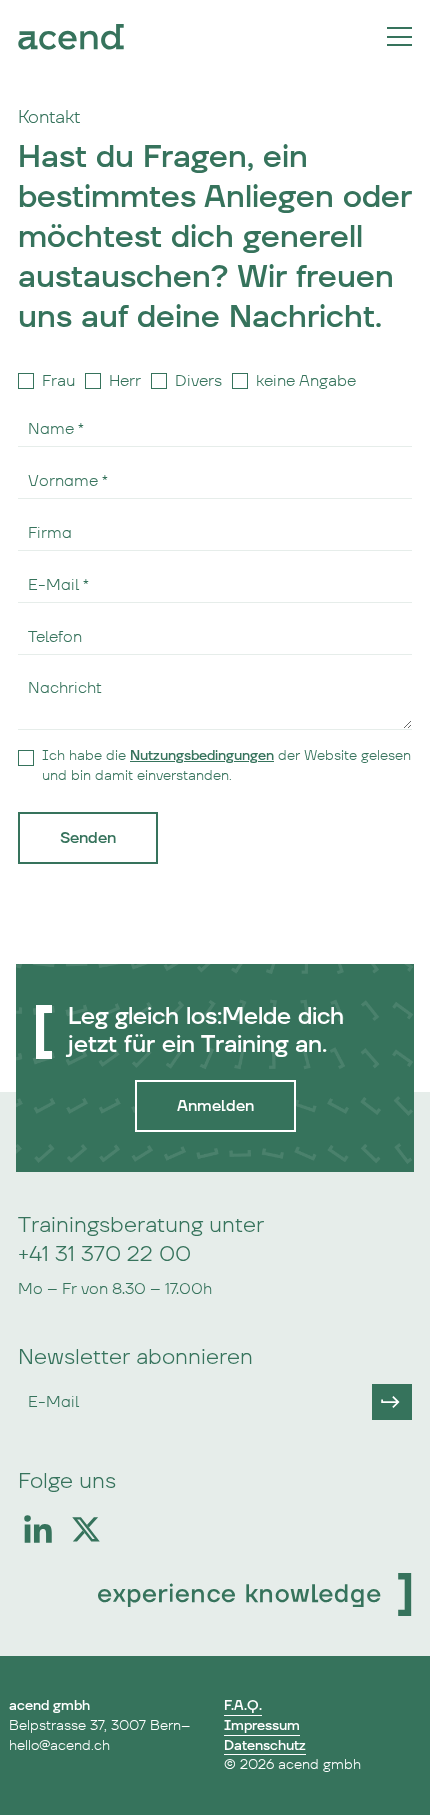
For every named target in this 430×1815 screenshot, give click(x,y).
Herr (125, 381)
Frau (58, 381)
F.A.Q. (243, 1705)
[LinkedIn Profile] (38, 1529)
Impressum (262, 1725)
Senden (88, 838)
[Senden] (392, 1402)
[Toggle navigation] (399, 36)
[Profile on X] (86, 1529)
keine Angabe (306, 381)
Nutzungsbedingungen (202, 755)
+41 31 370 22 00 (104, 1254)
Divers (198, 381)
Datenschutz (265, 1745)
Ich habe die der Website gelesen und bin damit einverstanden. (226, 765)
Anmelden (215, 1106)
